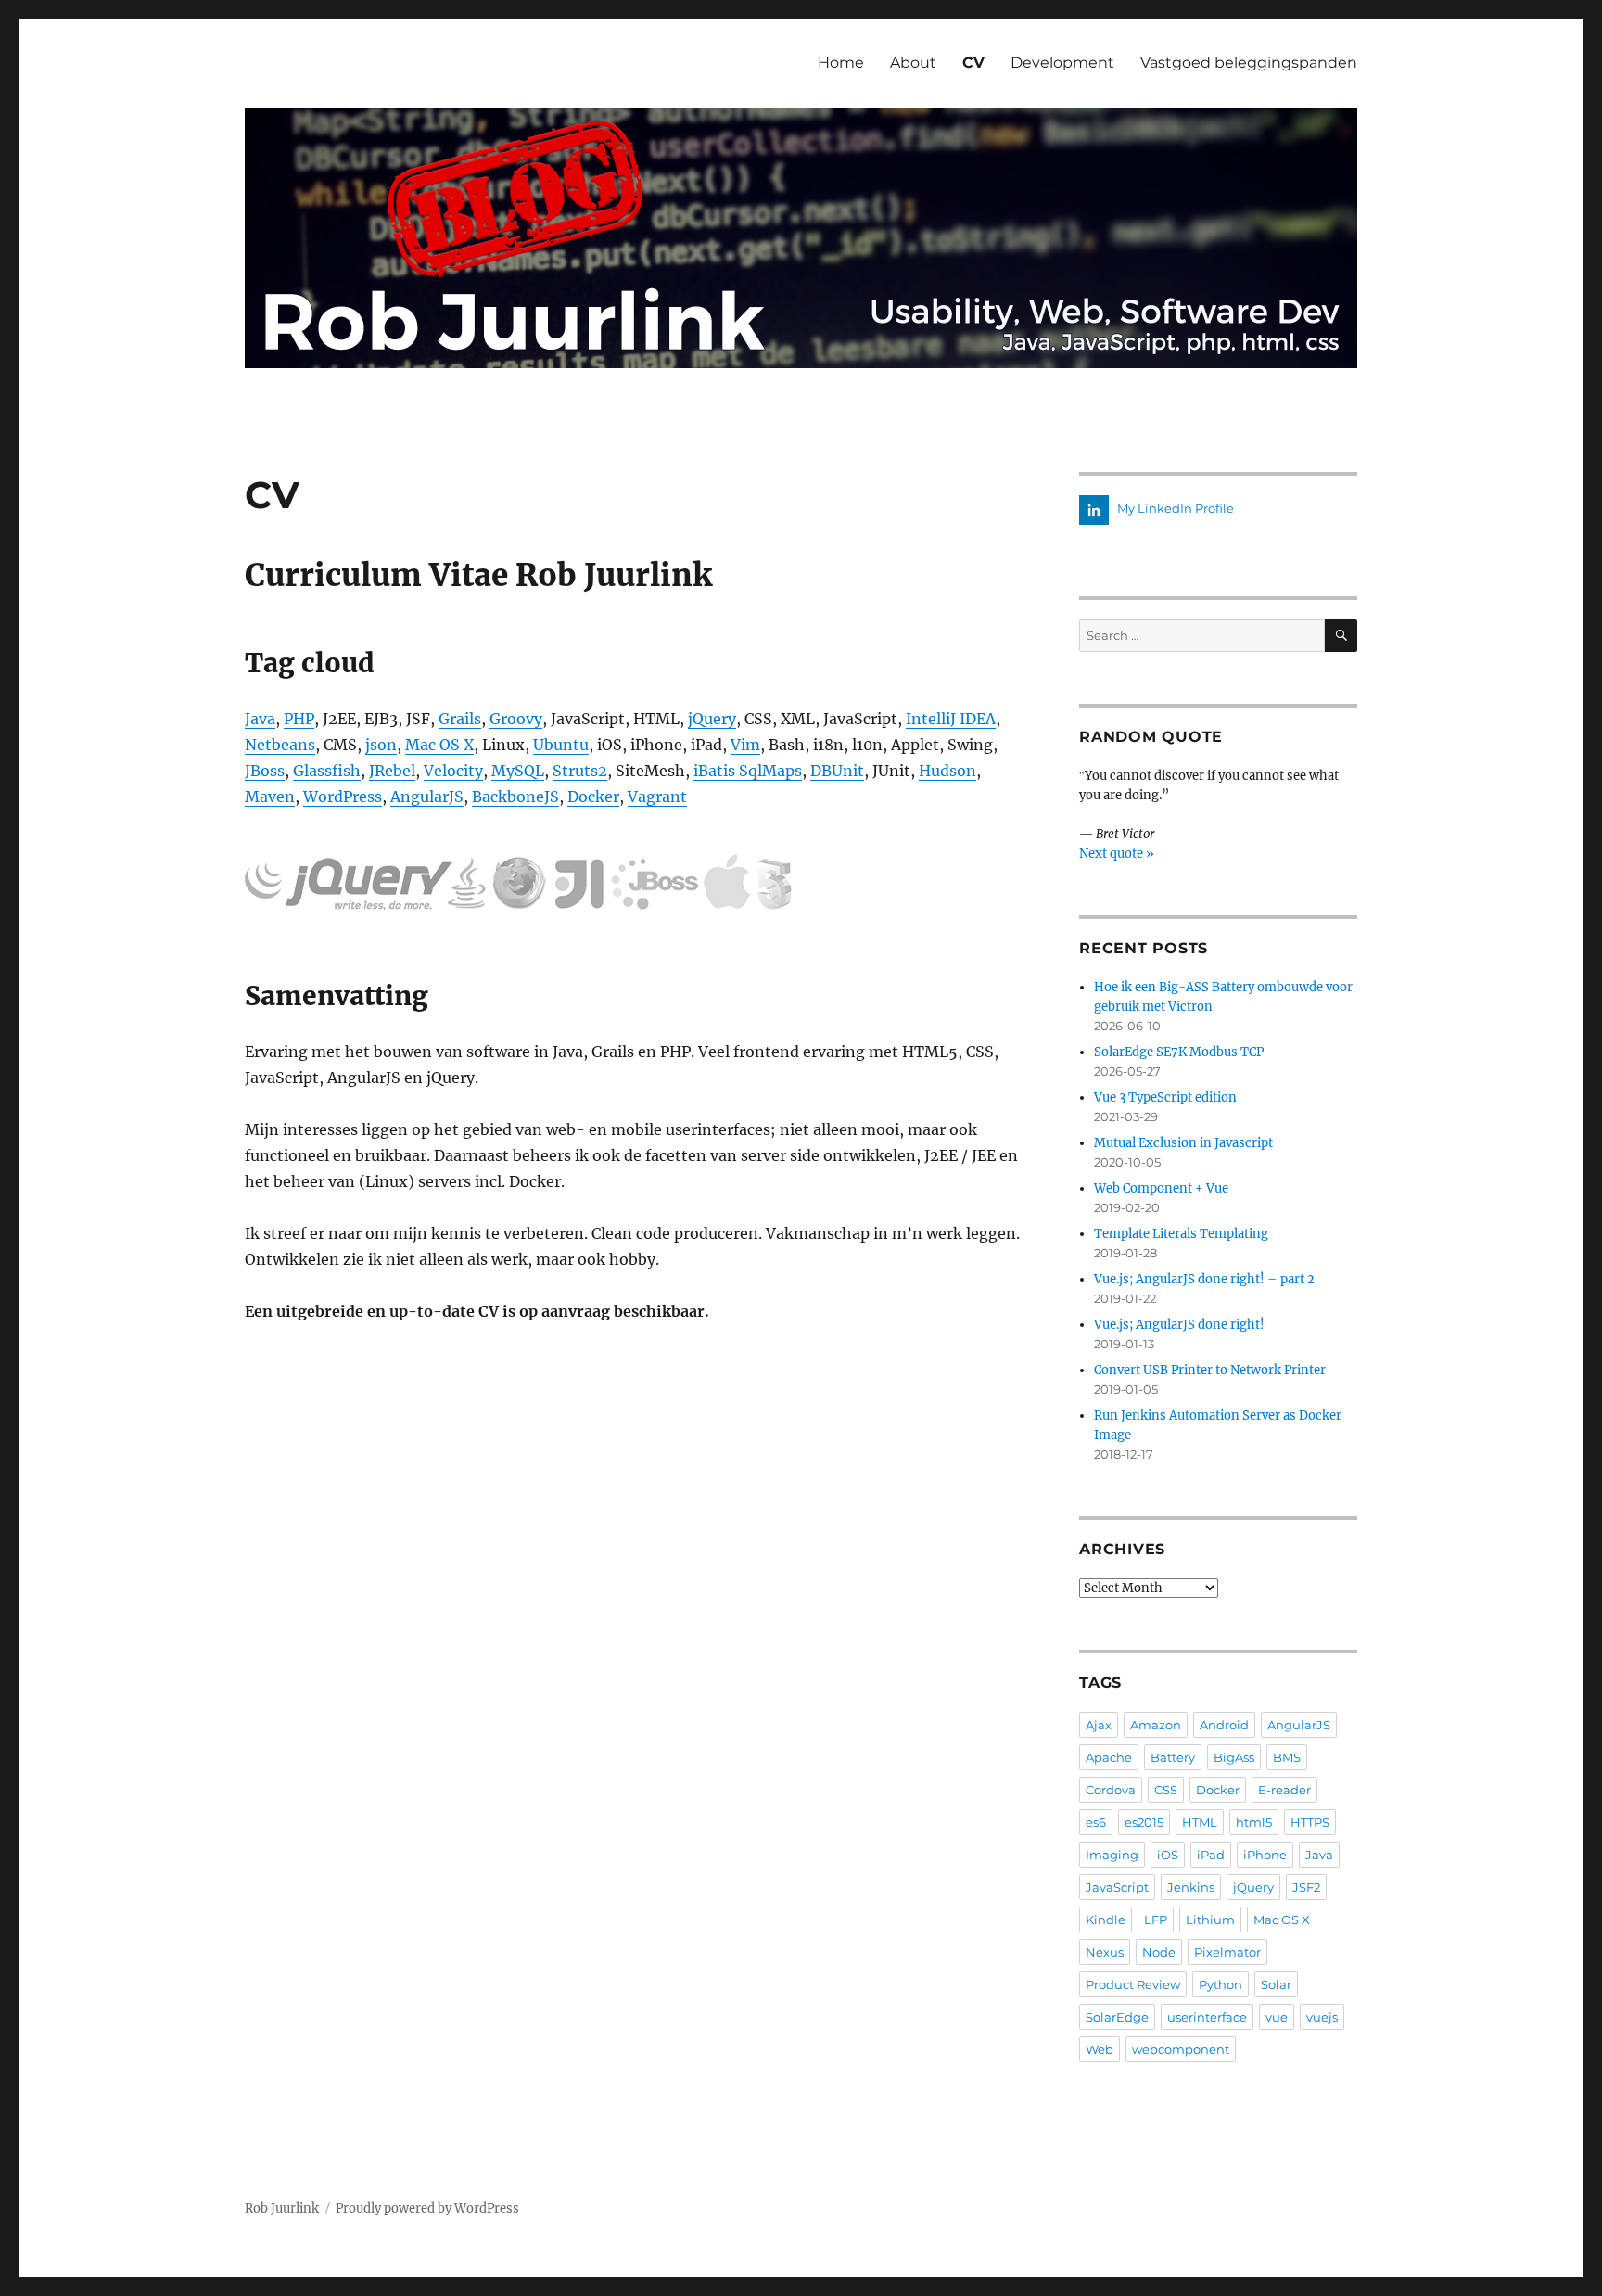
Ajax (1099, 1725)
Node (1159, 1952)
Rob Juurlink (282, 2208)
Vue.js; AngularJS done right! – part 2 (1204, 1279)
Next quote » (1117, 854)
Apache (1109, 1757)
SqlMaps (769, 771)
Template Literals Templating (1181, 1234)
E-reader (1284, 1790)
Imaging (1112, 1855)
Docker (593, 797)
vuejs (1322, 2017)
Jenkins (1191, 1887)
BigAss (1234, 1757)
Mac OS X (439, 745)
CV (973, 63)
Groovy (516, 719)
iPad (1211, 1855)
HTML (1200, 1822)
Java (260, 719)
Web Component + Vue (1161, 1188)
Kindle (1106, 1920)
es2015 (1144, 1822)
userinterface (1207, 2017)
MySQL (518, 771)
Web (1100, 2049)
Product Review (1133, 1984)
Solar (1276, 1984)
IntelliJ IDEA (951, 719)
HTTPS (1310, 1822)
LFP (1156, 1920)
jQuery (712, 719)
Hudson (947, 771)
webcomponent (1181, 2049)
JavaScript (1117, 1887)
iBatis (714, 771)
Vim (745, 745)
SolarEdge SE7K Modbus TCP (1179, 1052)
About (913, 63)
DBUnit (837, 771)
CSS (1166, 1790)
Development (1062, 63)
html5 (1254, 1822)
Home (841, 63)
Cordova (1111, 1790)
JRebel (392, 771)
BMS (1287, 1757)
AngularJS (427, 797)
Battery (1173, 1757)
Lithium (1210, 1920)
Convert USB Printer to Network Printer (1210, 1370)
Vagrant (657, 797)
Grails (460, 719)
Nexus (1105, 1952)
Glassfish (327, 771)
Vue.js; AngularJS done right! (1179, 1325)
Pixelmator (1227, 1952)
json (381, 745)
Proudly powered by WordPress (427, 2208)
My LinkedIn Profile (1174, 508)
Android (1224, 1725)
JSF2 (1306, 1887)
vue (1277, 2017)
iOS (1168, 1855)
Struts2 (580, 771)
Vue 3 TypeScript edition (1165, 1097)
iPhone (1265, 1855)
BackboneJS (515, 797)
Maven (270, 797)
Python (1221, 1984)
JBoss (265, 771)
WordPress (343, 797)
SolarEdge (1117, 2017)
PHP (299, 719)
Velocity (453, 771)
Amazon (1156, 1725)
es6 (1096, 1822)
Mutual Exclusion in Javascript (1183, 1143)
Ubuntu (561, 745)
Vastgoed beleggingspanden (1249, 63)
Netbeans (280, 745)
